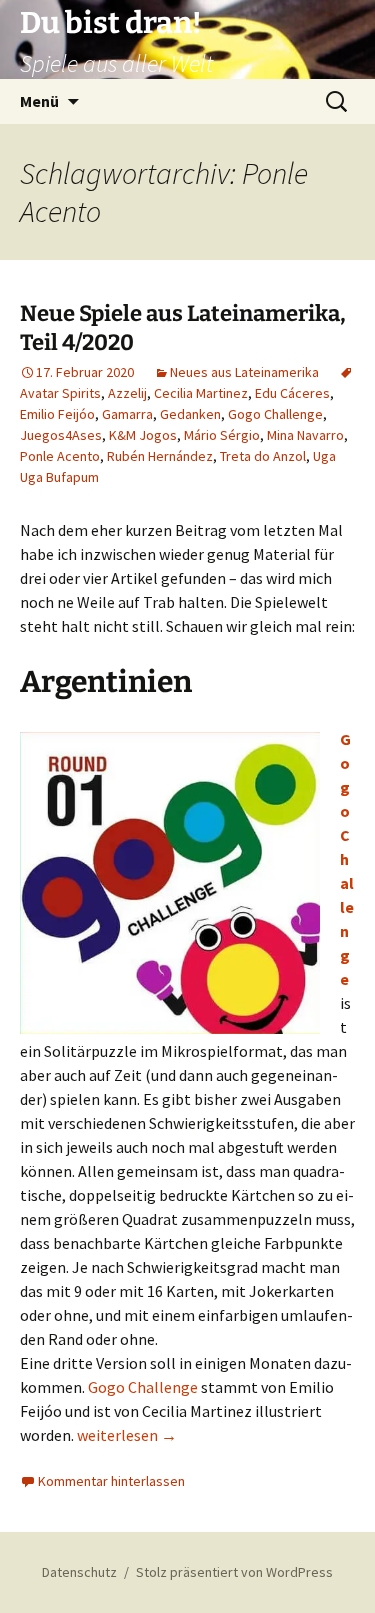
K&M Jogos (143, 435)
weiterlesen (127, 1435)
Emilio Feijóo (57, 414)
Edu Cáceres (292, 393)
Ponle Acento (60, 456)
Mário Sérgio (222, 435)
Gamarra (127, 414)
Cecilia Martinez (201, 393)
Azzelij (127, 393)
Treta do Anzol (263, 456)
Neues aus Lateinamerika (244, 372)
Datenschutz (79, 1572)
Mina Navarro (305, 435)
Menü (39, 101)
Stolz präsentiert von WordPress (234, 1572)
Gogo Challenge (275, 414)
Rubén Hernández (160, 456)
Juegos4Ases (61, 435)
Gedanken (190, 414)
